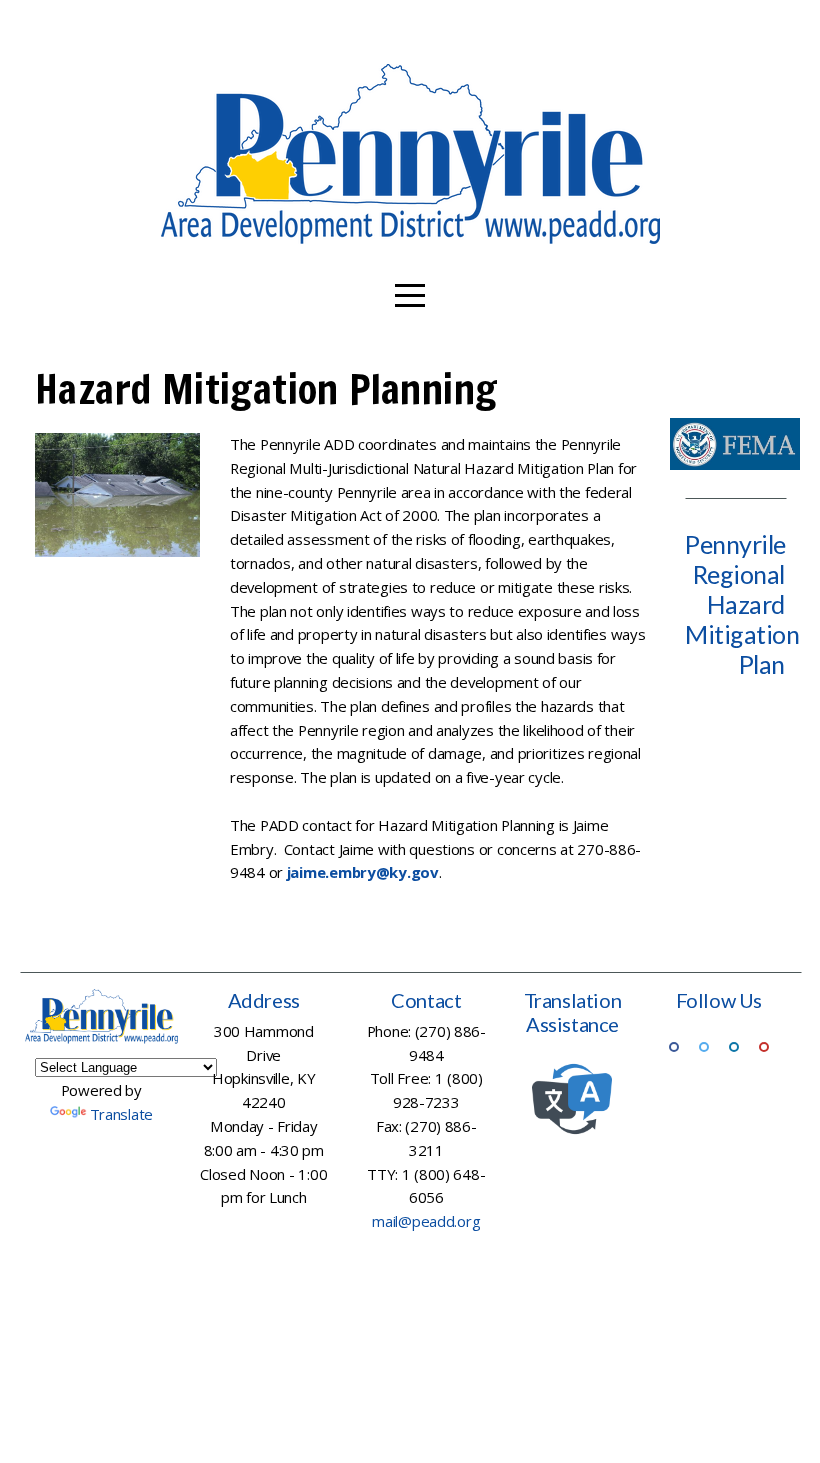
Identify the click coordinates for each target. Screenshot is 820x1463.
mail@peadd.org (426, 1221)
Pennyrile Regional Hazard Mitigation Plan (742, 604)
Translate (121, 1114)
